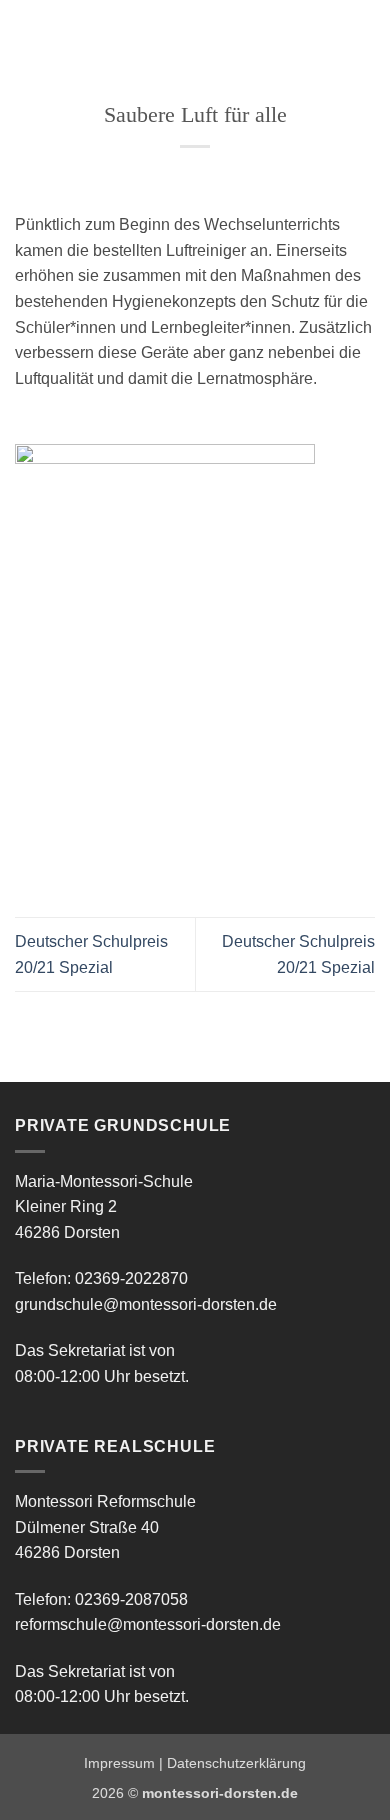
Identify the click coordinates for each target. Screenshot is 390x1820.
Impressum (119, 1763)
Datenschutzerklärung (236, 1763)
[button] (27, 34)
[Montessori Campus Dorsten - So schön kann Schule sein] (168, 35)
